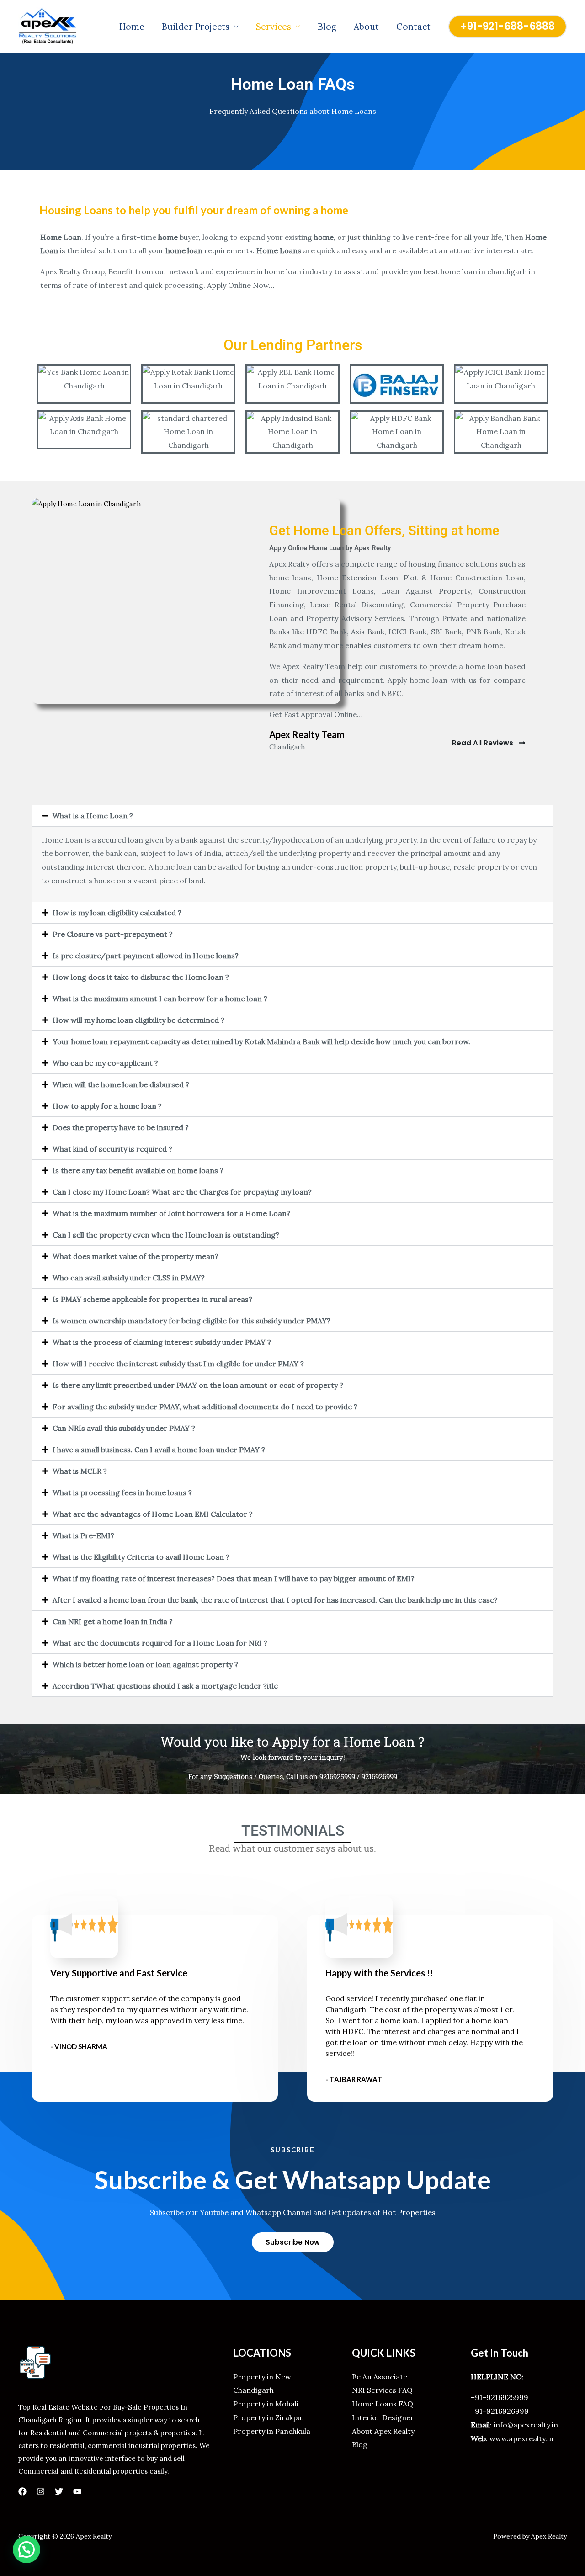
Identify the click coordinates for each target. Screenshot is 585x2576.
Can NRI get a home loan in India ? (113, 1621)
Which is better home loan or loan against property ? (145, 1664)
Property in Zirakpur (269, 2417)
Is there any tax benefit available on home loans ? (138, 1170)
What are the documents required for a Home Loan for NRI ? (160, 1643)
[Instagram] (41, 2491)
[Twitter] (59, 2491)
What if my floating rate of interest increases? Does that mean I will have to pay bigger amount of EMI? (234, 1578)
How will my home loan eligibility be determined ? (138, 1020)
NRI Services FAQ (382, 2390)
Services (274, 27)
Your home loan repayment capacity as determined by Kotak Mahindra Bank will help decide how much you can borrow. (261, 1041)
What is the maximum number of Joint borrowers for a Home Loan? (171, 1213)
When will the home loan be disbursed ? (121, 1084)
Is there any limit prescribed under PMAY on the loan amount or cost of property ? (198, 1385)
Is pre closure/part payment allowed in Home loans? (146, 956)
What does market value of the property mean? (136, 1256)
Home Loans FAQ (383, 2404)
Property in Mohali (266, 2404)
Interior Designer (383, 2417)
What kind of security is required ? (112, 1149)
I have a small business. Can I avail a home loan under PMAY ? (159, 1450)
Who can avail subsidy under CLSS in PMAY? (129, 1278)
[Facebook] (22, 2491)
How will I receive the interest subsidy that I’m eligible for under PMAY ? (178, 1364)
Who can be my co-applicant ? (105, 1063)
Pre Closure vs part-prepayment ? (113, 934)
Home (132, 27)
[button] (508, 27)
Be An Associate (380, 2377)
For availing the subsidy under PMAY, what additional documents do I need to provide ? (205, 1407)
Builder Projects (196, 27)
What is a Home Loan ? (93, 816)
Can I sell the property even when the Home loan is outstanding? (166, 1235)
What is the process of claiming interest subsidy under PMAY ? (162, 1342)
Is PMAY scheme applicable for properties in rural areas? (152, 1299)
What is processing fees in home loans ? (122, 1492)
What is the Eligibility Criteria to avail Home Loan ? (141, 1557)
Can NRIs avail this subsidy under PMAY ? (124, 1428)
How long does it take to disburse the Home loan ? (141, 977)
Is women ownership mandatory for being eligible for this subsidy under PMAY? (191, 1321)
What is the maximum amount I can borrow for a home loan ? (160, 999)
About (366, 27)
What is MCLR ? (80, 1471)
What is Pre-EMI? (83, 1535)
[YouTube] (77, 2491)
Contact (413, 27)
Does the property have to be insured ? (121, 1127)
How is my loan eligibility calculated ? (117, 913)
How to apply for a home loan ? (107, 1106)
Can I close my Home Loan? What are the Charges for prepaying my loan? (182, 1192)
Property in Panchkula (272, 2431)
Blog (327, 27)
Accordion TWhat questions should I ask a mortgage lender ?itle (165, 1686)
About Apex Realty (383, 2431)
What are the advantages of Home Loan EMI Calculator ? (153, 1514)
